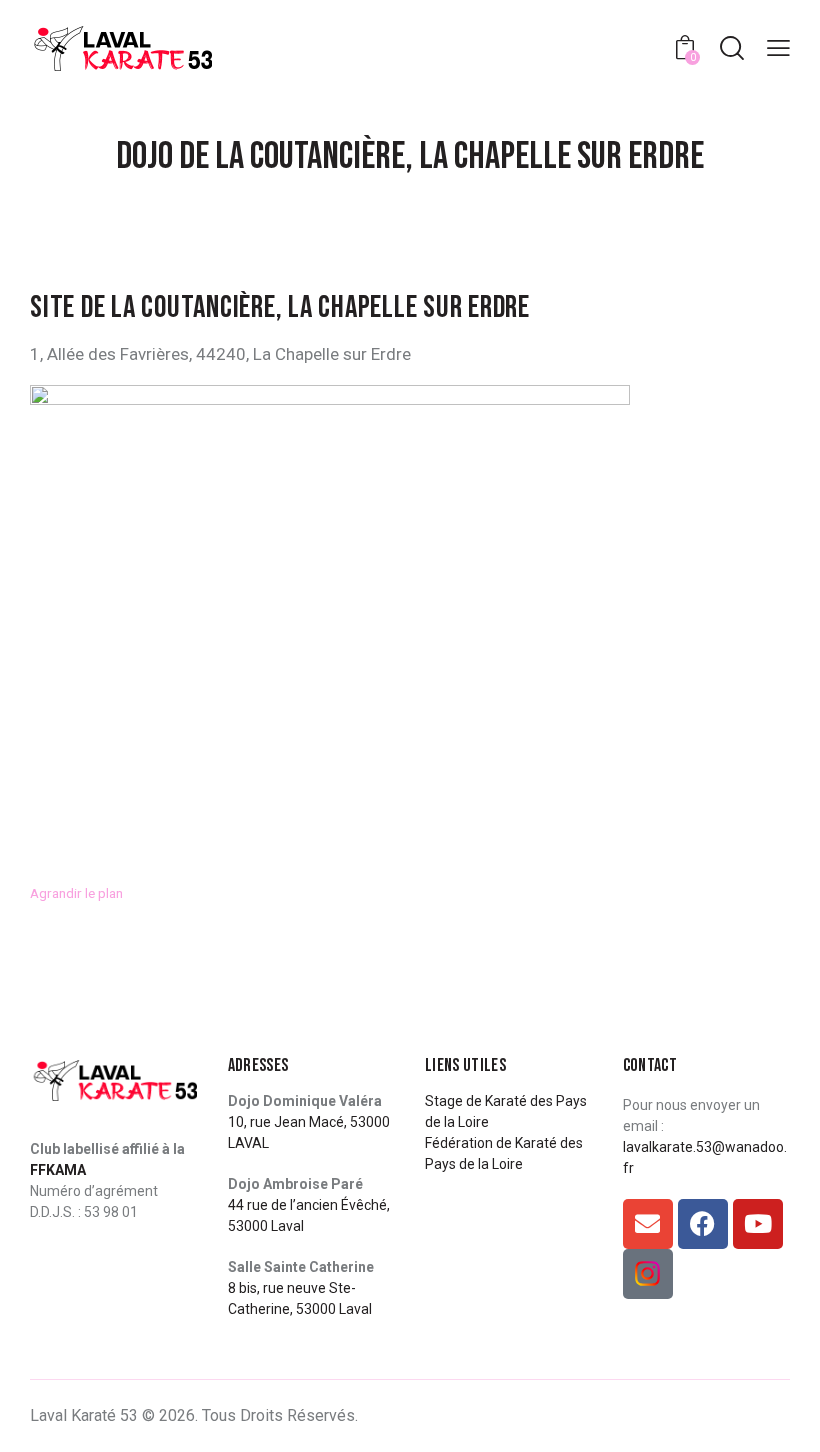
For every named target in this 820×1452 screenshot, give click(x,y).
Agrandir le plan (76, 893)
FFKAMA (58, 1170)
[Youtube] (758, 1224)
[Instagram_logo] (648, 1274)
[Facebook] (703, 1224)
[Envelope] (648, 1224)
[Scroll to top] (782, 1414)
